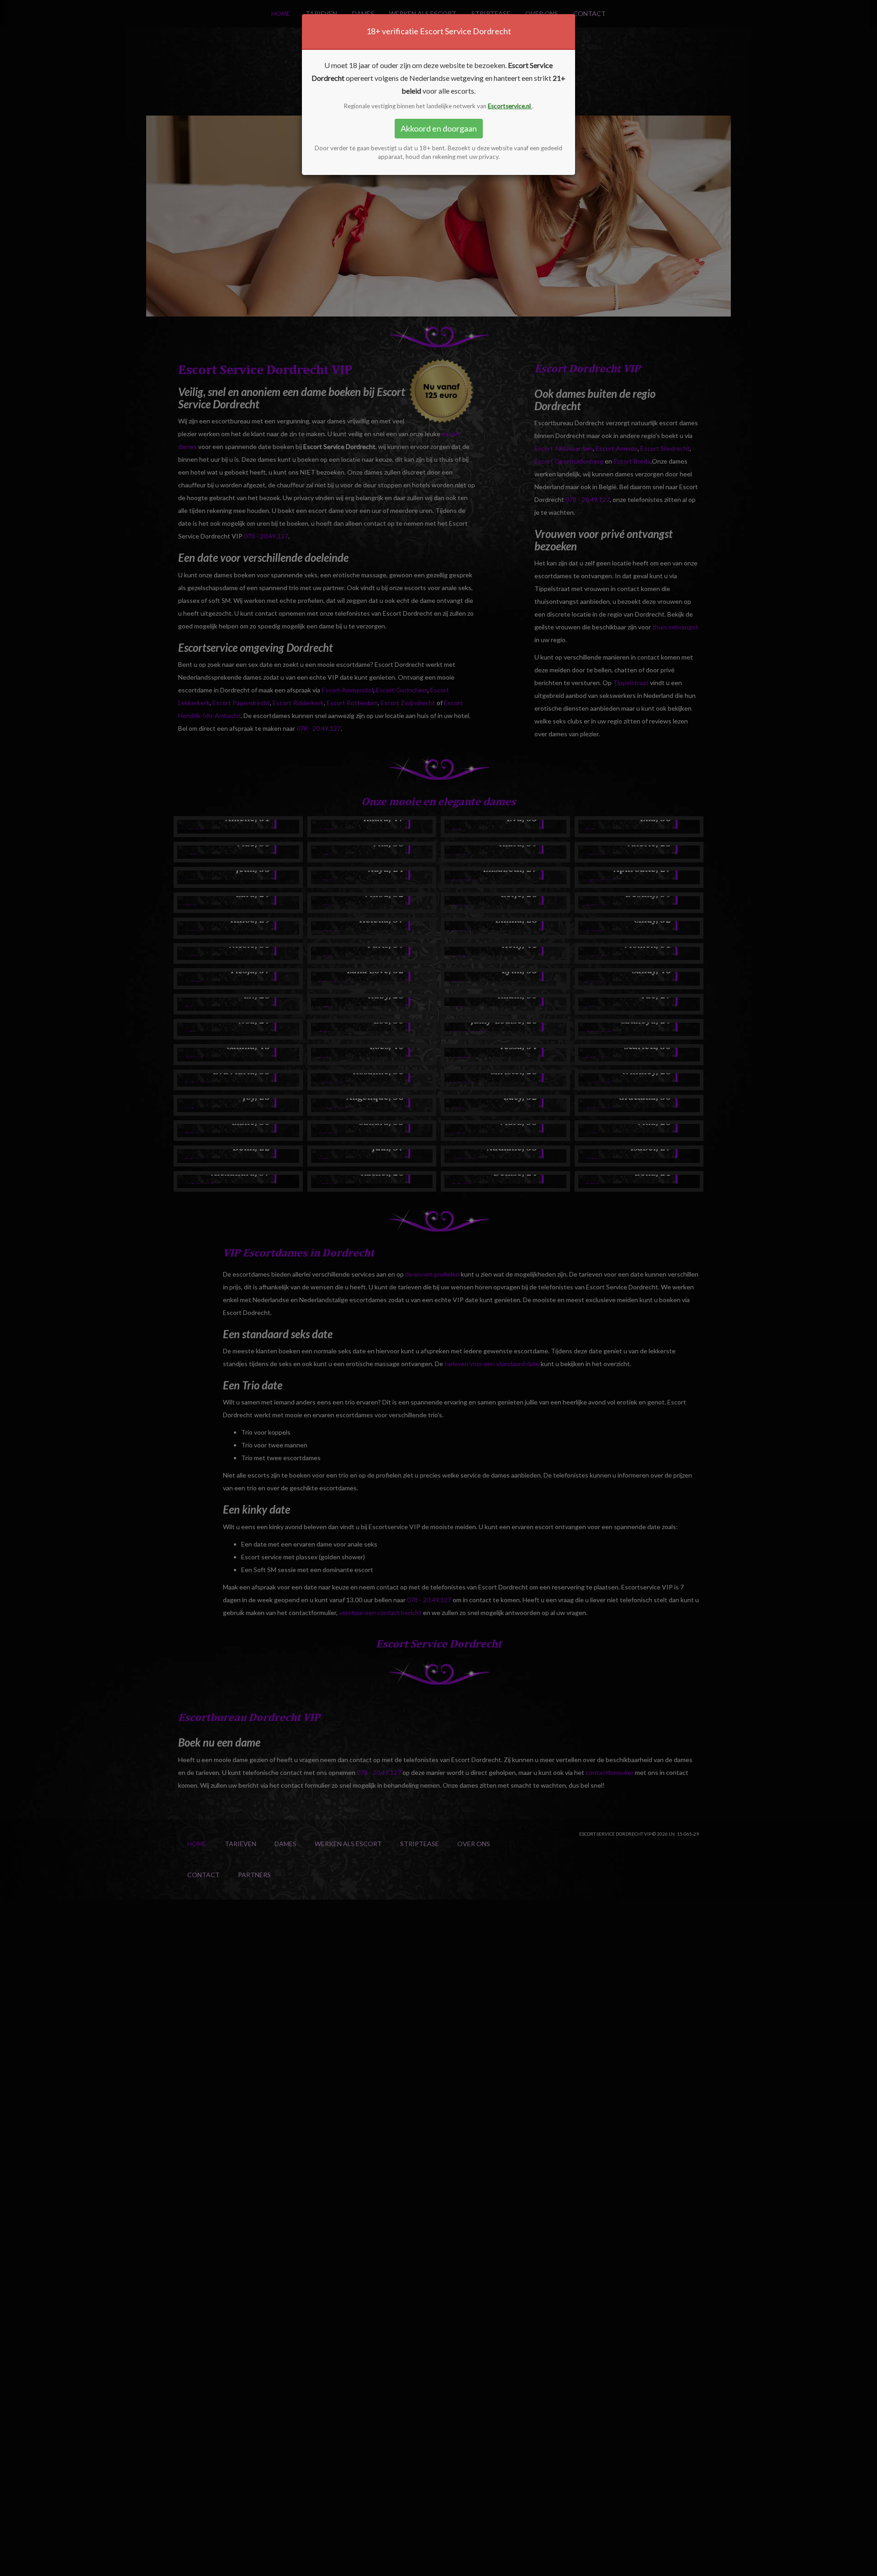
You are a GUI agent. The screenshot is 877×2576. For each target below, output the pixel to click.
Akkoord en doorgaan (439, 128)
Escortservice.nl (510, 106)
